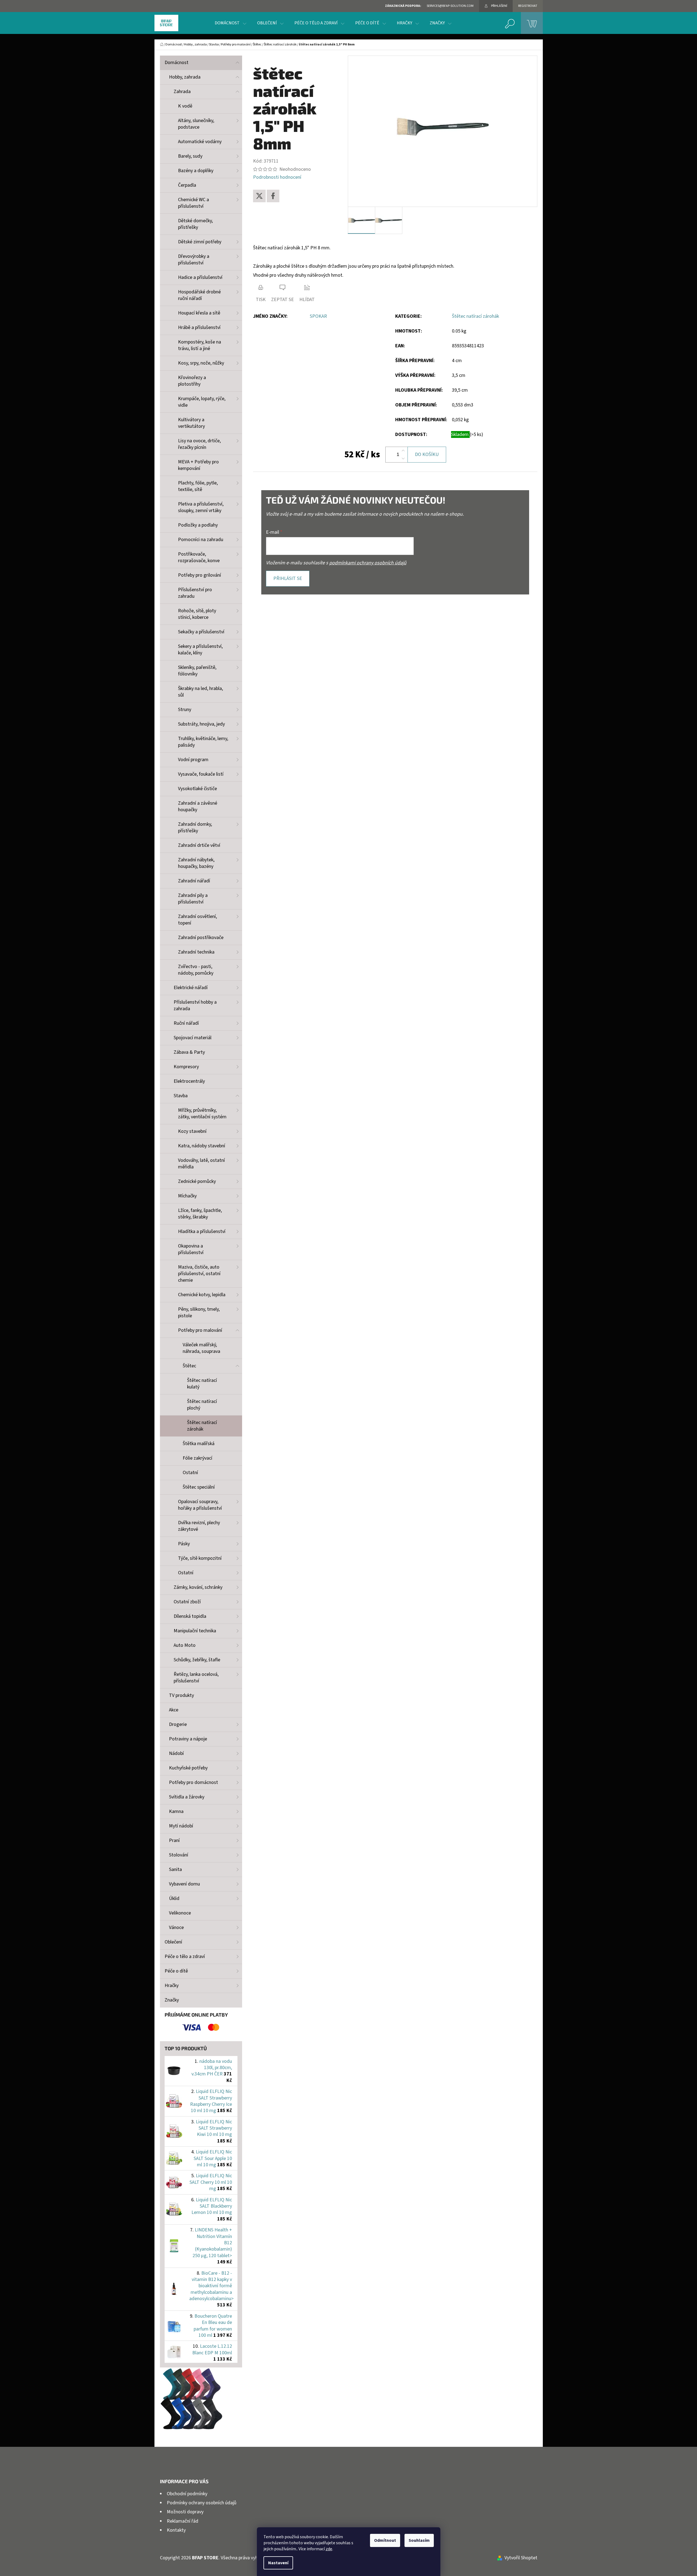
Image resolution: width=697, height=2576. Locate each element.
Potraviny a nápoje (188, 1739)
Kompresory (186, 1067)
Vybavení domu (184, 1884)
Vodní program (193, 760)
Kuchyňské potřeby (188, 1768)
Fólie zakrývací (197, 1458)
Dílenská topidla (190, 1616)
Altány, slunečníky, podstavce (196, 124)
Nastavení (278, 2563)
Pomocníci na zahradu (201, 540)
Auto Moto (185, 1645)
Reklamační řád (183, 2521)
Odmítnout (385, 2540)
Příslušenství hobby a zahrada (195, 1005)
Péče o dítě (176, 1971)
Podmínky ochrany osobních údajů (202, 2503)
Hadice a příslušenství (200, 277)
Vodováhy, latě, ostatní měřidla (201, 1164)
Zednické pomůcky (197, 1181)
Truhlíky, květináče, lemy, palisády (203, 742)
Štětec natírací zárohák (202, 1426)
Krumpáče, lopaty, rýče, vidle (202, 402)
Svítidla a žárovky (187, 1797)
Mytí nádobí (181, 1826)
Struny (185, 710)
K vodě (185, 106)
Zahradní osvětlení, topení (197, 920)
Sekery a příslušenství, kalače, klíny (200, 650)
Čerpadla (187, 185)
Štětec (189, 1366)
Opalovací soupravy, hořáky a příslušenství (200, 1505)
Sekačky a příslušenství (201, 632)
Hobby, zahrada (185, 77)
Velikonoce (180, 1913)
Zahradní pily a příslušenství (193, 899)
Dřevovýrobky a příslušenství (194, 260)
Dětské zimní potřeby (200, 242)
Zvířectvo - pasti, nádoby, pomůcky (196, 970)
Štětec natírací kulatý (202, 1384)
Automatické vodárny (200, 142)
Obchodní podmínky (187, 2494)
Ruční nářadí (186, 1023)
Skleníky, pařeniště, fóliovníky (197, 671)
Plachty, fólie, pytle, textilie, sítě (198, 486)
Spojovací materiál (193, 1038)
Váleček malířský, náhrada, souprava (201, 1348)
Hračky (172, 1986)
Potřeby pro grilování (200, 575)
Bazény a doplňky (196, 171)
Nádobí (176, 1753)
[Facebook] (273, 196)
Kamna (176, 1811)
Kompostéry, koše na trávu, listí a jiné (200, 345)
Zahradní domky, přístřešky (195, 828)
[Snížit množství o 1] (403, 458)
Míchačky (187, 1196)
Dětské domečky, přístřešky (195, 224)
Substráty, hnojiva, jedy (201, 724)
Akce (174, 1710)
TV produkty (181, 1695)
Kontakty (176, 2530)
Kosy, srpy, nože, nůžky (201, 363)
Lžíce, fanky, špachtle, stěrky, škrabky (200, 1214)
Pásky (184, 1544)
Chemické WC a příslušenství (193, 203)
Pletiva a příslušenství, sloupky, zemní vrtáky (201, 507)
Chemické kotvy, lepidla (202, 1295)
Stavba (181, 1096)
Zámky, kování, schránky (198, 1587)
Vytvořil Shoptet (521, 2558)
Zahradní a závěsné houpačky (198, 806)
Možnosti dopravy (185, 2512)
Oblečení (173, 1942)
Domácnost (177, 63)
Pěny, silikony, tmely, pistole (199, 1312)
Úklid (174, 1898)
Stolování (179, 1855)
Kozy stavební (192, 1131)
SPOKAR (318, 316)
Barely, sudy (190, 156)
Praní (174, 1840)
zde (329, 2549)
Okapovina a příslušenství (191, 1249)
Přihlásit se (288, 578)
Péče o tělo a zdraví (185, 1956)
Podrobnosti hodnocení (277, 177)
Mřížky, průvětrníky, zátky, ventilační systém (202, 1114)
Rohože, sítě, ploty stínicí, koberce (197, 614)
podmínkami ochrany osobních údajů (368, 563)
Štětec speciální (199, 1487)
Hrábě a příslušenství (199, 327)
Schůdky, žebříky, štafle (197, 1660)
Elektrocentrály (189, 1081)
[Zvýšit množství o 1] (403, 451)
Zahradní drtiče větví (199, 845)
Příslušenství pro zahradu (195, 593)
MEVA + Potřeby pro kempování (198, 465)
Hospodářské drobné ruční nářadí (199, 295)
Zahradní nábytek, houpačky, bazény (196, 863)
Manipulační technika (195, 1631)
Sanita (175, 1869)
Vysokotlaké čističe (197, 789)
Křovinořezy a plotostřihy (192, 381)
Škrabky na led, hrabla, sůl (200, 692)
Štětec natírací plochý (202, 1405)
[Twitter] (259, 196)
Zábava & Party (189, 1052)
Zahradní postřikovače (201, 938)
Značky (172, 2000)
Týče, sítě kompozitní (200, 1558)
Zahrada (182, 92)
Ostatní (190, 1473)
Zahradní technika (196, 952)
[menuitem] (230, 23)
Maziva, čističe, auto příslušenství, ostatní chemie (199, 1274)
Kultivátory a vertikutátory (191, 423)
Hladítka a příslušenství (202, 1231)
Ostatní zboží (187, 1602)
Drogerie (178, 1724)
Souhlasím (419, 2540)
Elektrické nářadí (191, 988)
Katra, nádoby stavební (202, 1146)
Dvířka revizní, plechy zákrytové (199, 1526)
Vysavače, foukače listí (201, 774)
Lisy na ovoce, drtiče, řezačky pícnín (199, 444)
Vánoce (176, 1927)
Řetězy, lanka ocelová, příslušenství (196, 1678)
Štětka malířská (199, 1444)
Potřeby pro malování (200, 1330)
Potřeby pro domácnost (193, 1782)
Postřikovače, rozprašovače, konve (199, 557)
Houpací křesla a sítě (199, 313)
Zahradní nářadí (194, 881)
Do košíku (427, 454)
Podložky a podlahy (198, 525)
